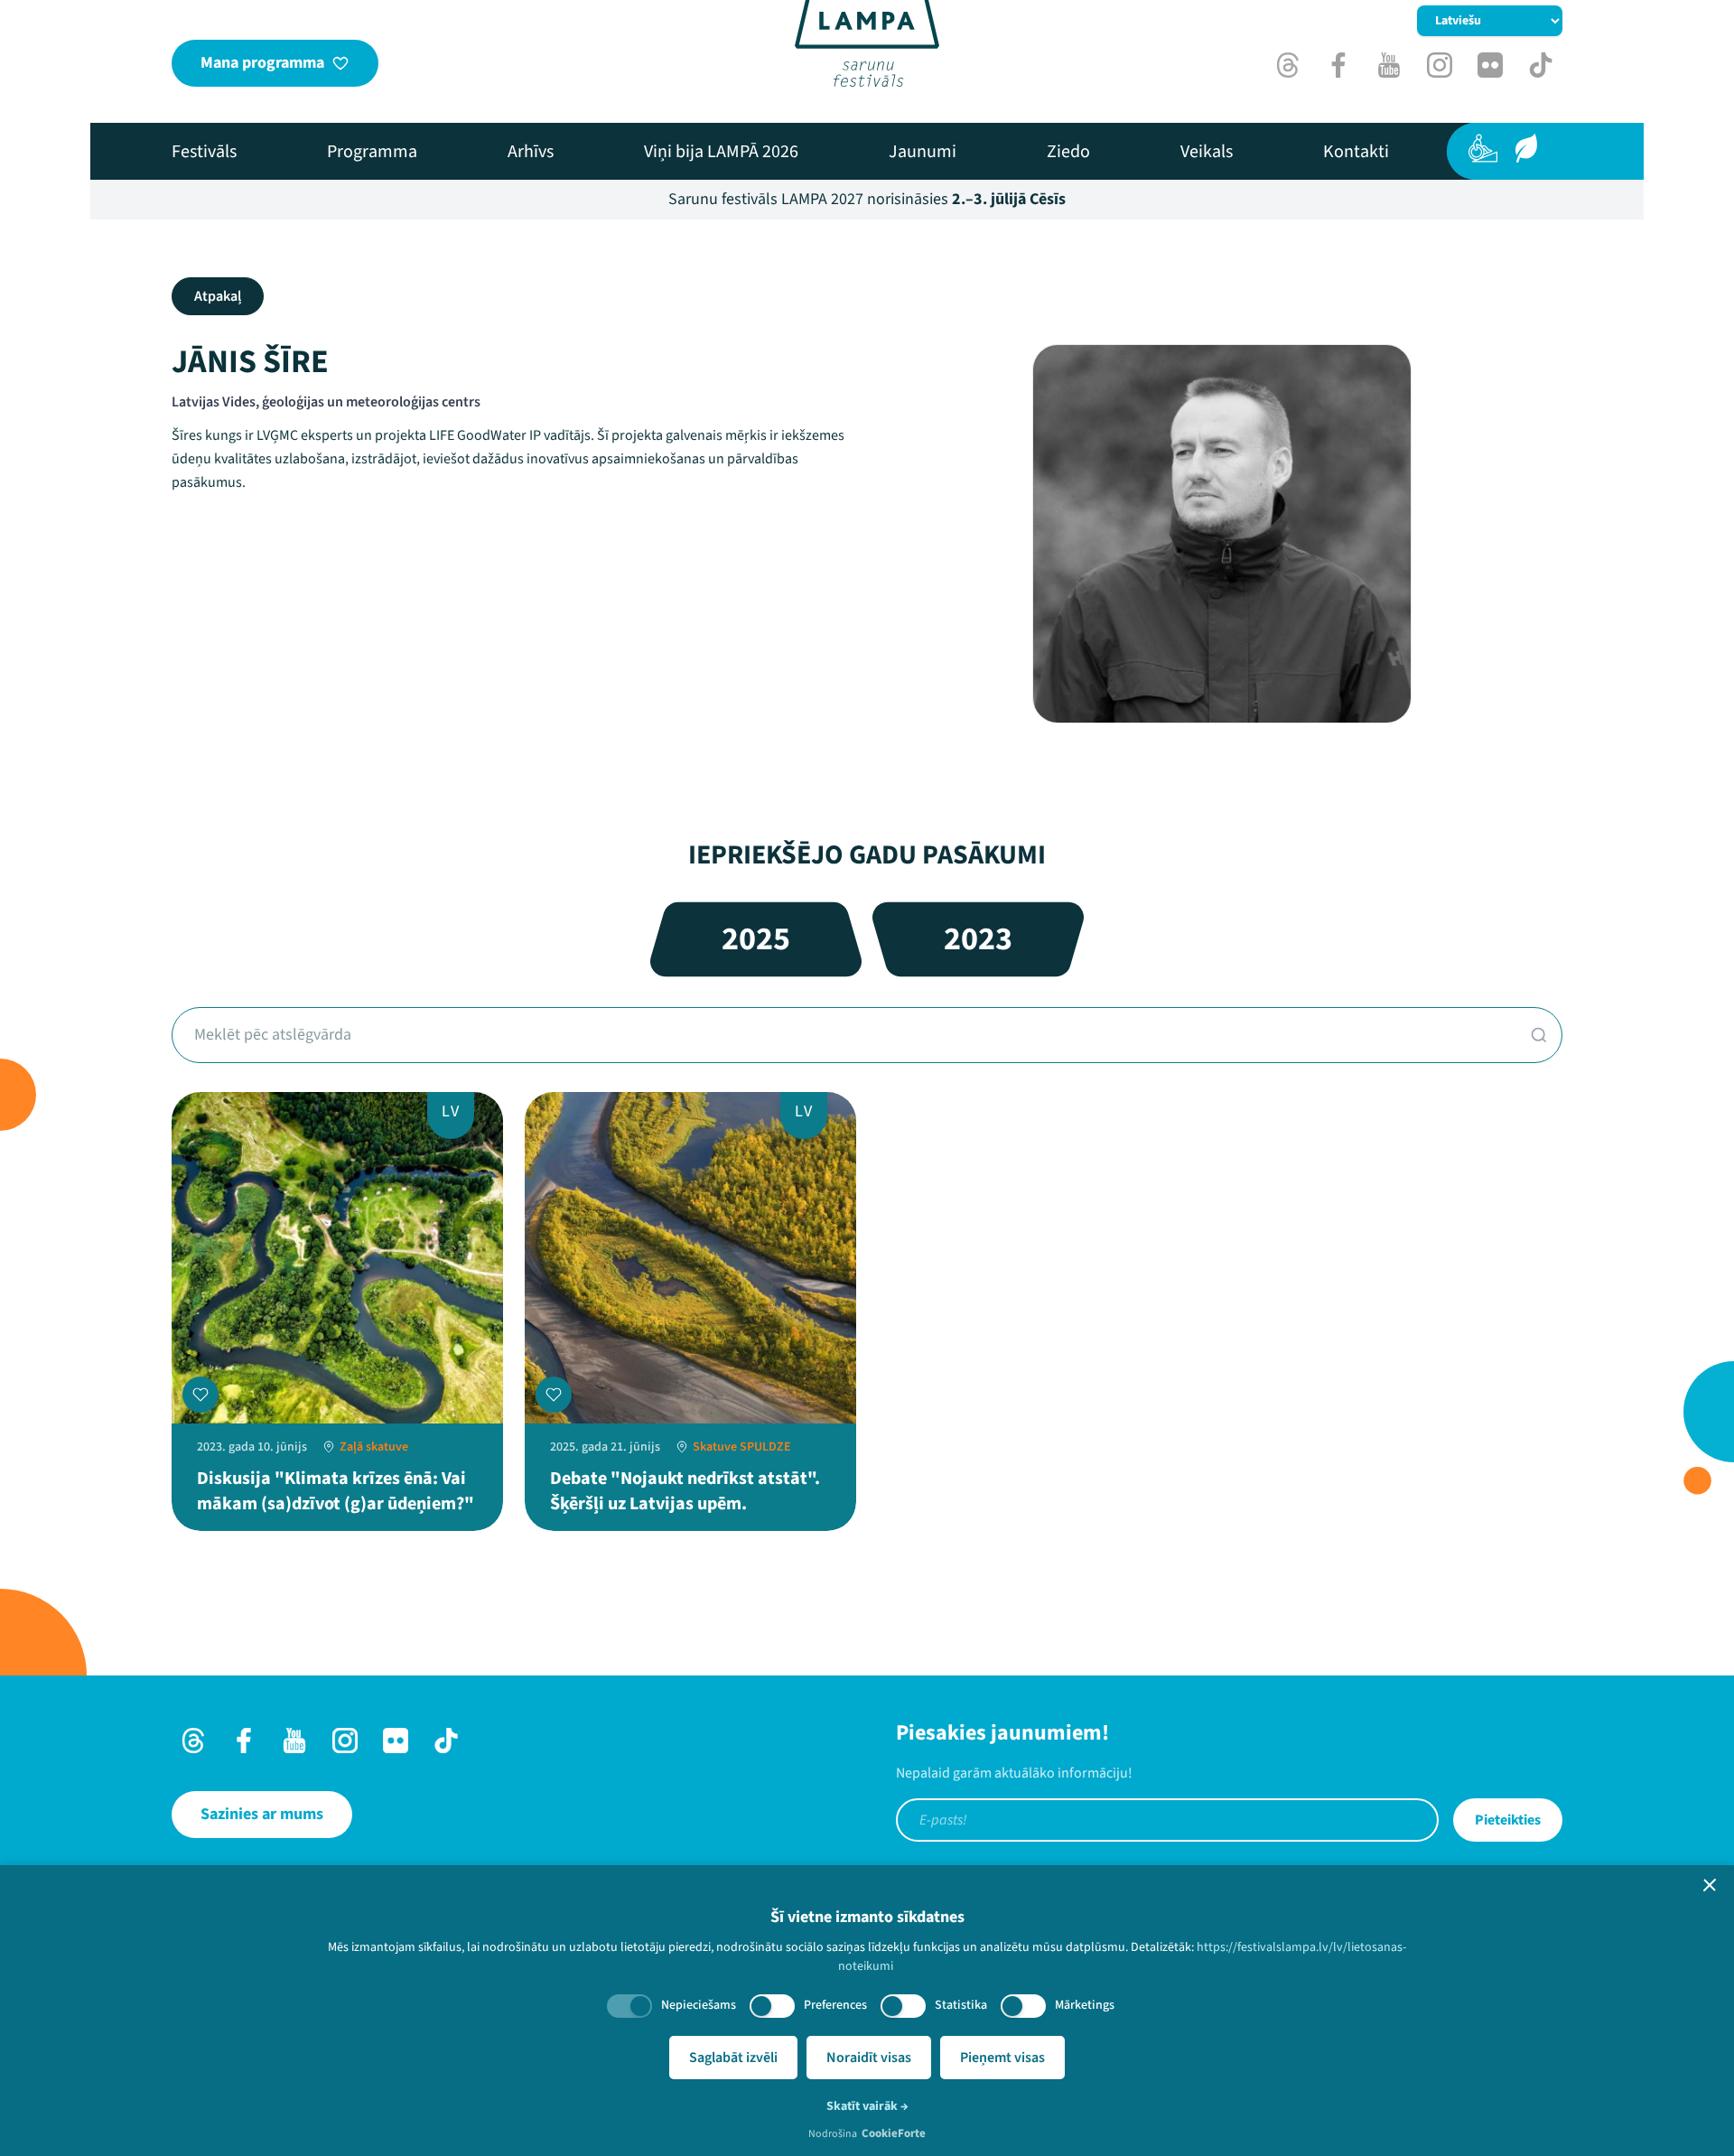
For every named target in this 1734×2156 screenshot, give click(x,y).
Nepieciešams (699, 2005)
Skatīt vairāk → (867, 2106)
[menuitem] (204, 152)
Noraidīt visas (869, 2058)
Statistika (961, 2005)
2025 (756, 939)
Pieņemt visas (1002, 2058)
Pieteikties (1508, 1820)
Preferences (835, 2005)
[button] (1710, 1885)
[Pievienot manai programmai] (200, 1395)
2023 (978, 939)
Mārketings (1085, 2005)
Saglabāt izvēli (733, 2058)
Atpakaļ (218, 296)
